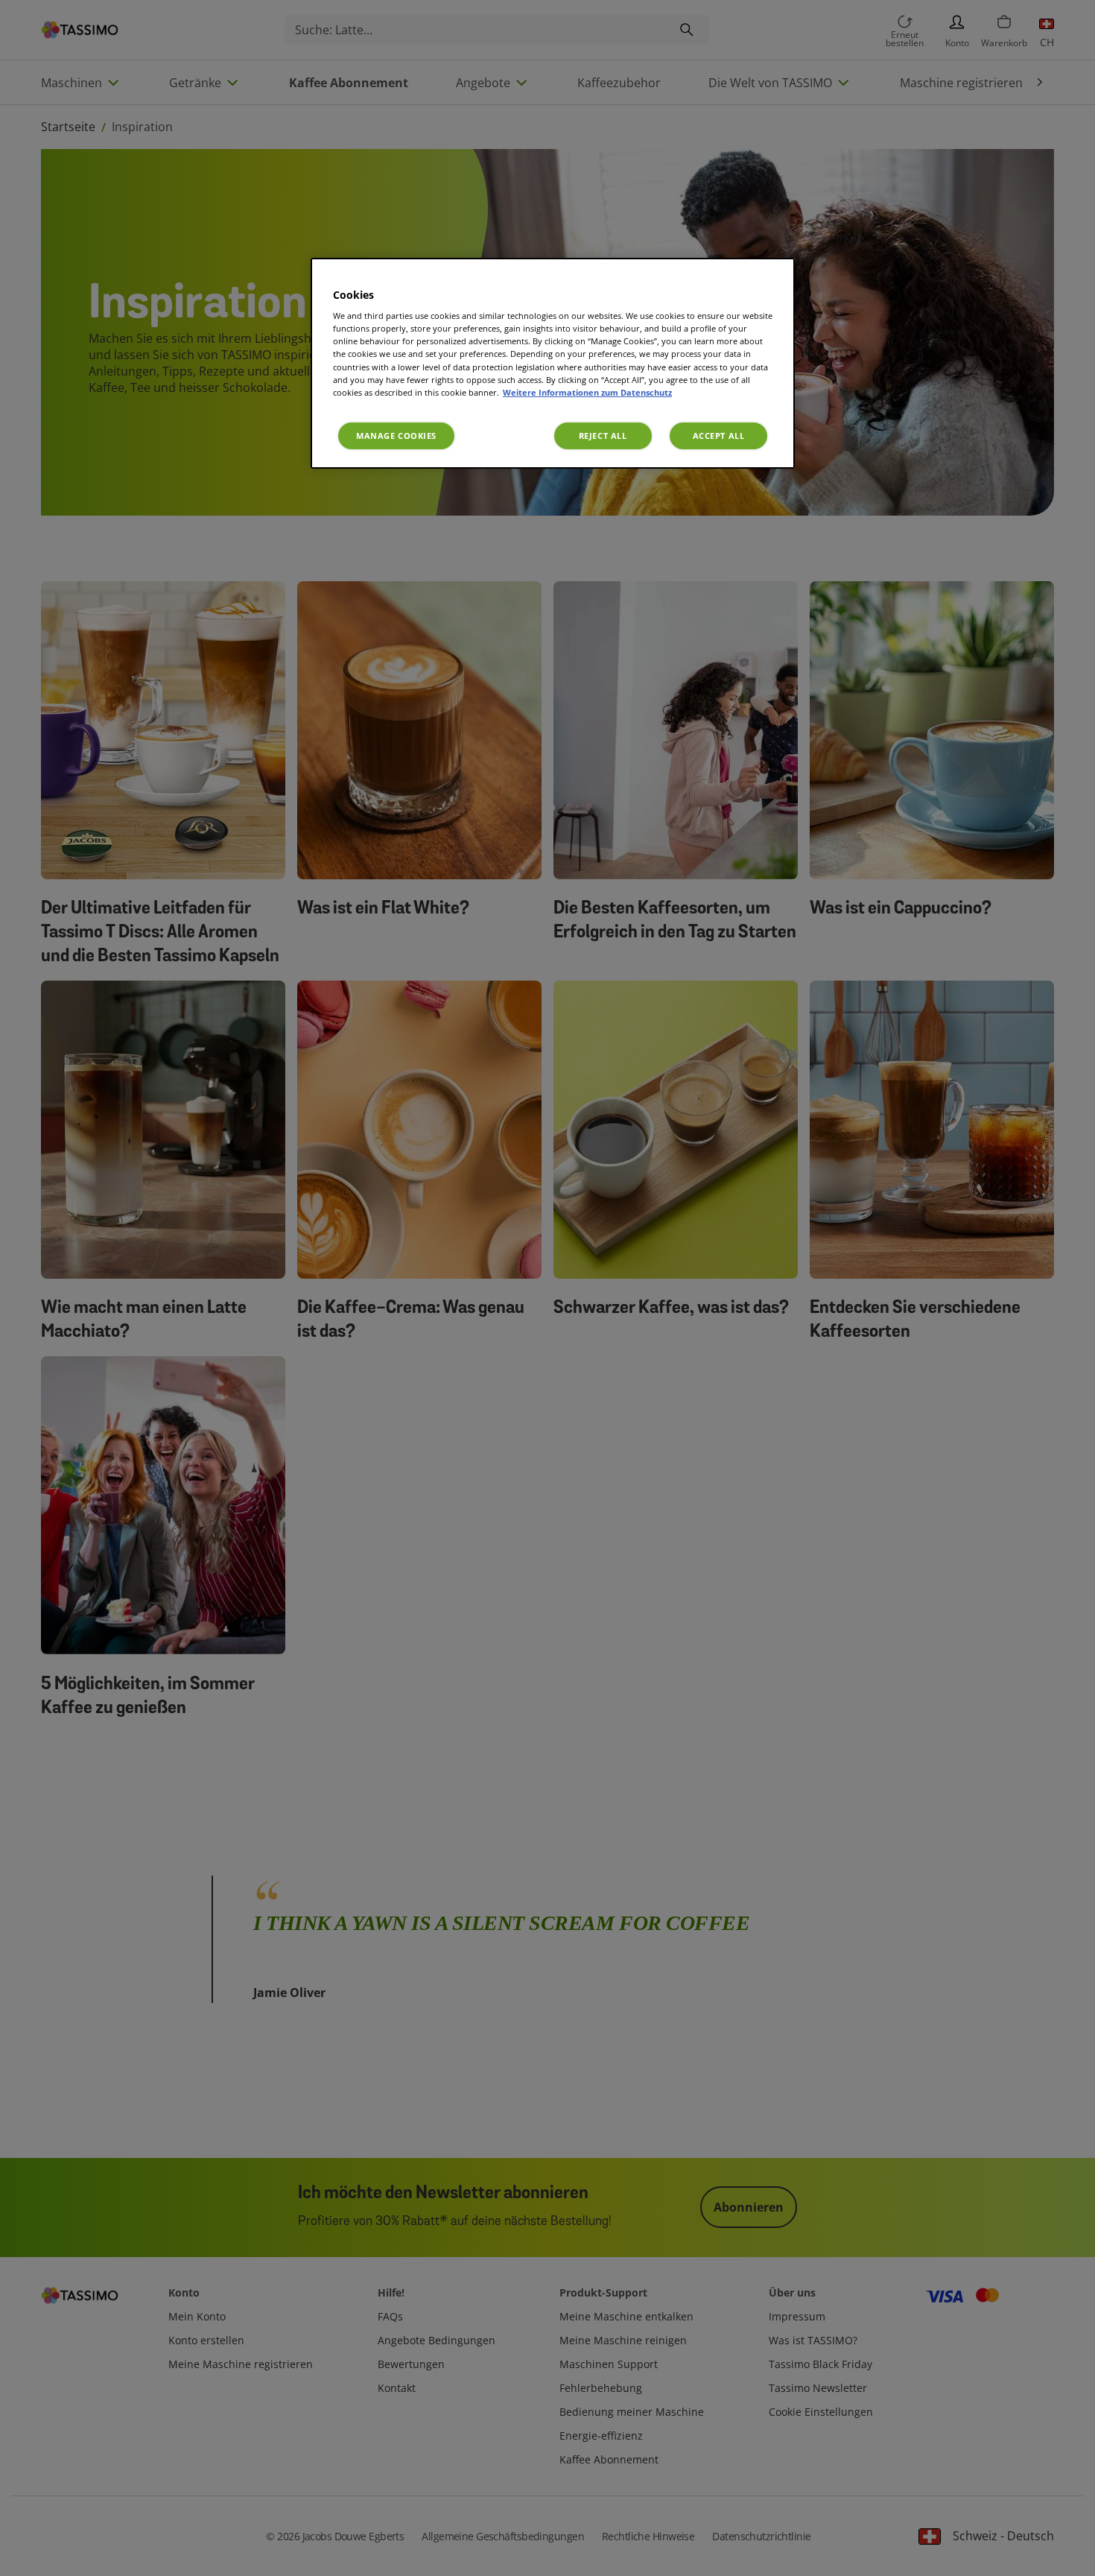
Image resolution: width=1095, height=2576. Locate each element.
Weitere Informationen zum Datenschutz (587, 392)
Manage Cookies (396, 436)
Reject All (603, 436)
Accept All (719, 436)
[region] (553, 363)
